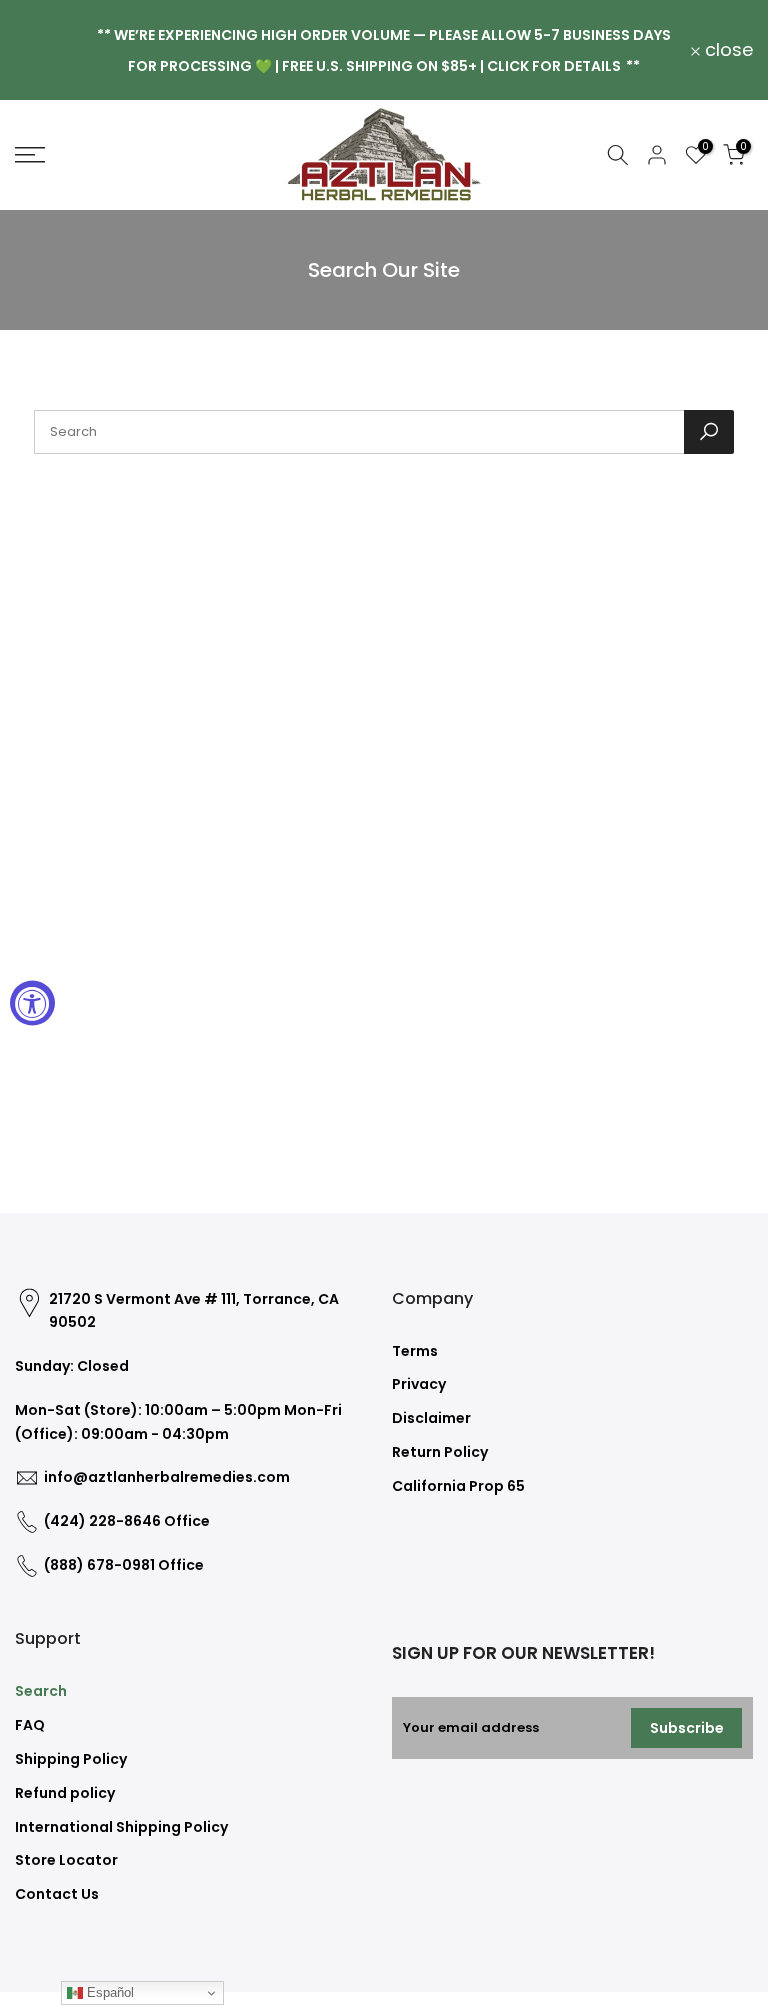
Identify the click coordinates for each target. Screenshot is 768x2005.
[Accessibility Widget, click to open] (32, 1002)
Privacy (419, 1384)
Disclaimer (431, 1418)
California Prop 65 (458, 1486)
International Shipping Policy (121, 1827)
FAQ (30, 1725)
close (50, 50)
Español (108, 1992)
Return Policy (440, 1452)
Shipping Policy (71, 1759)
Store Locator (66, 1860)
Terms (415, 1351)
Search (41, 1691)
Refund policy (65, 1793)
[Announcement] (384, 49)
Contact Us (57, 1894)
